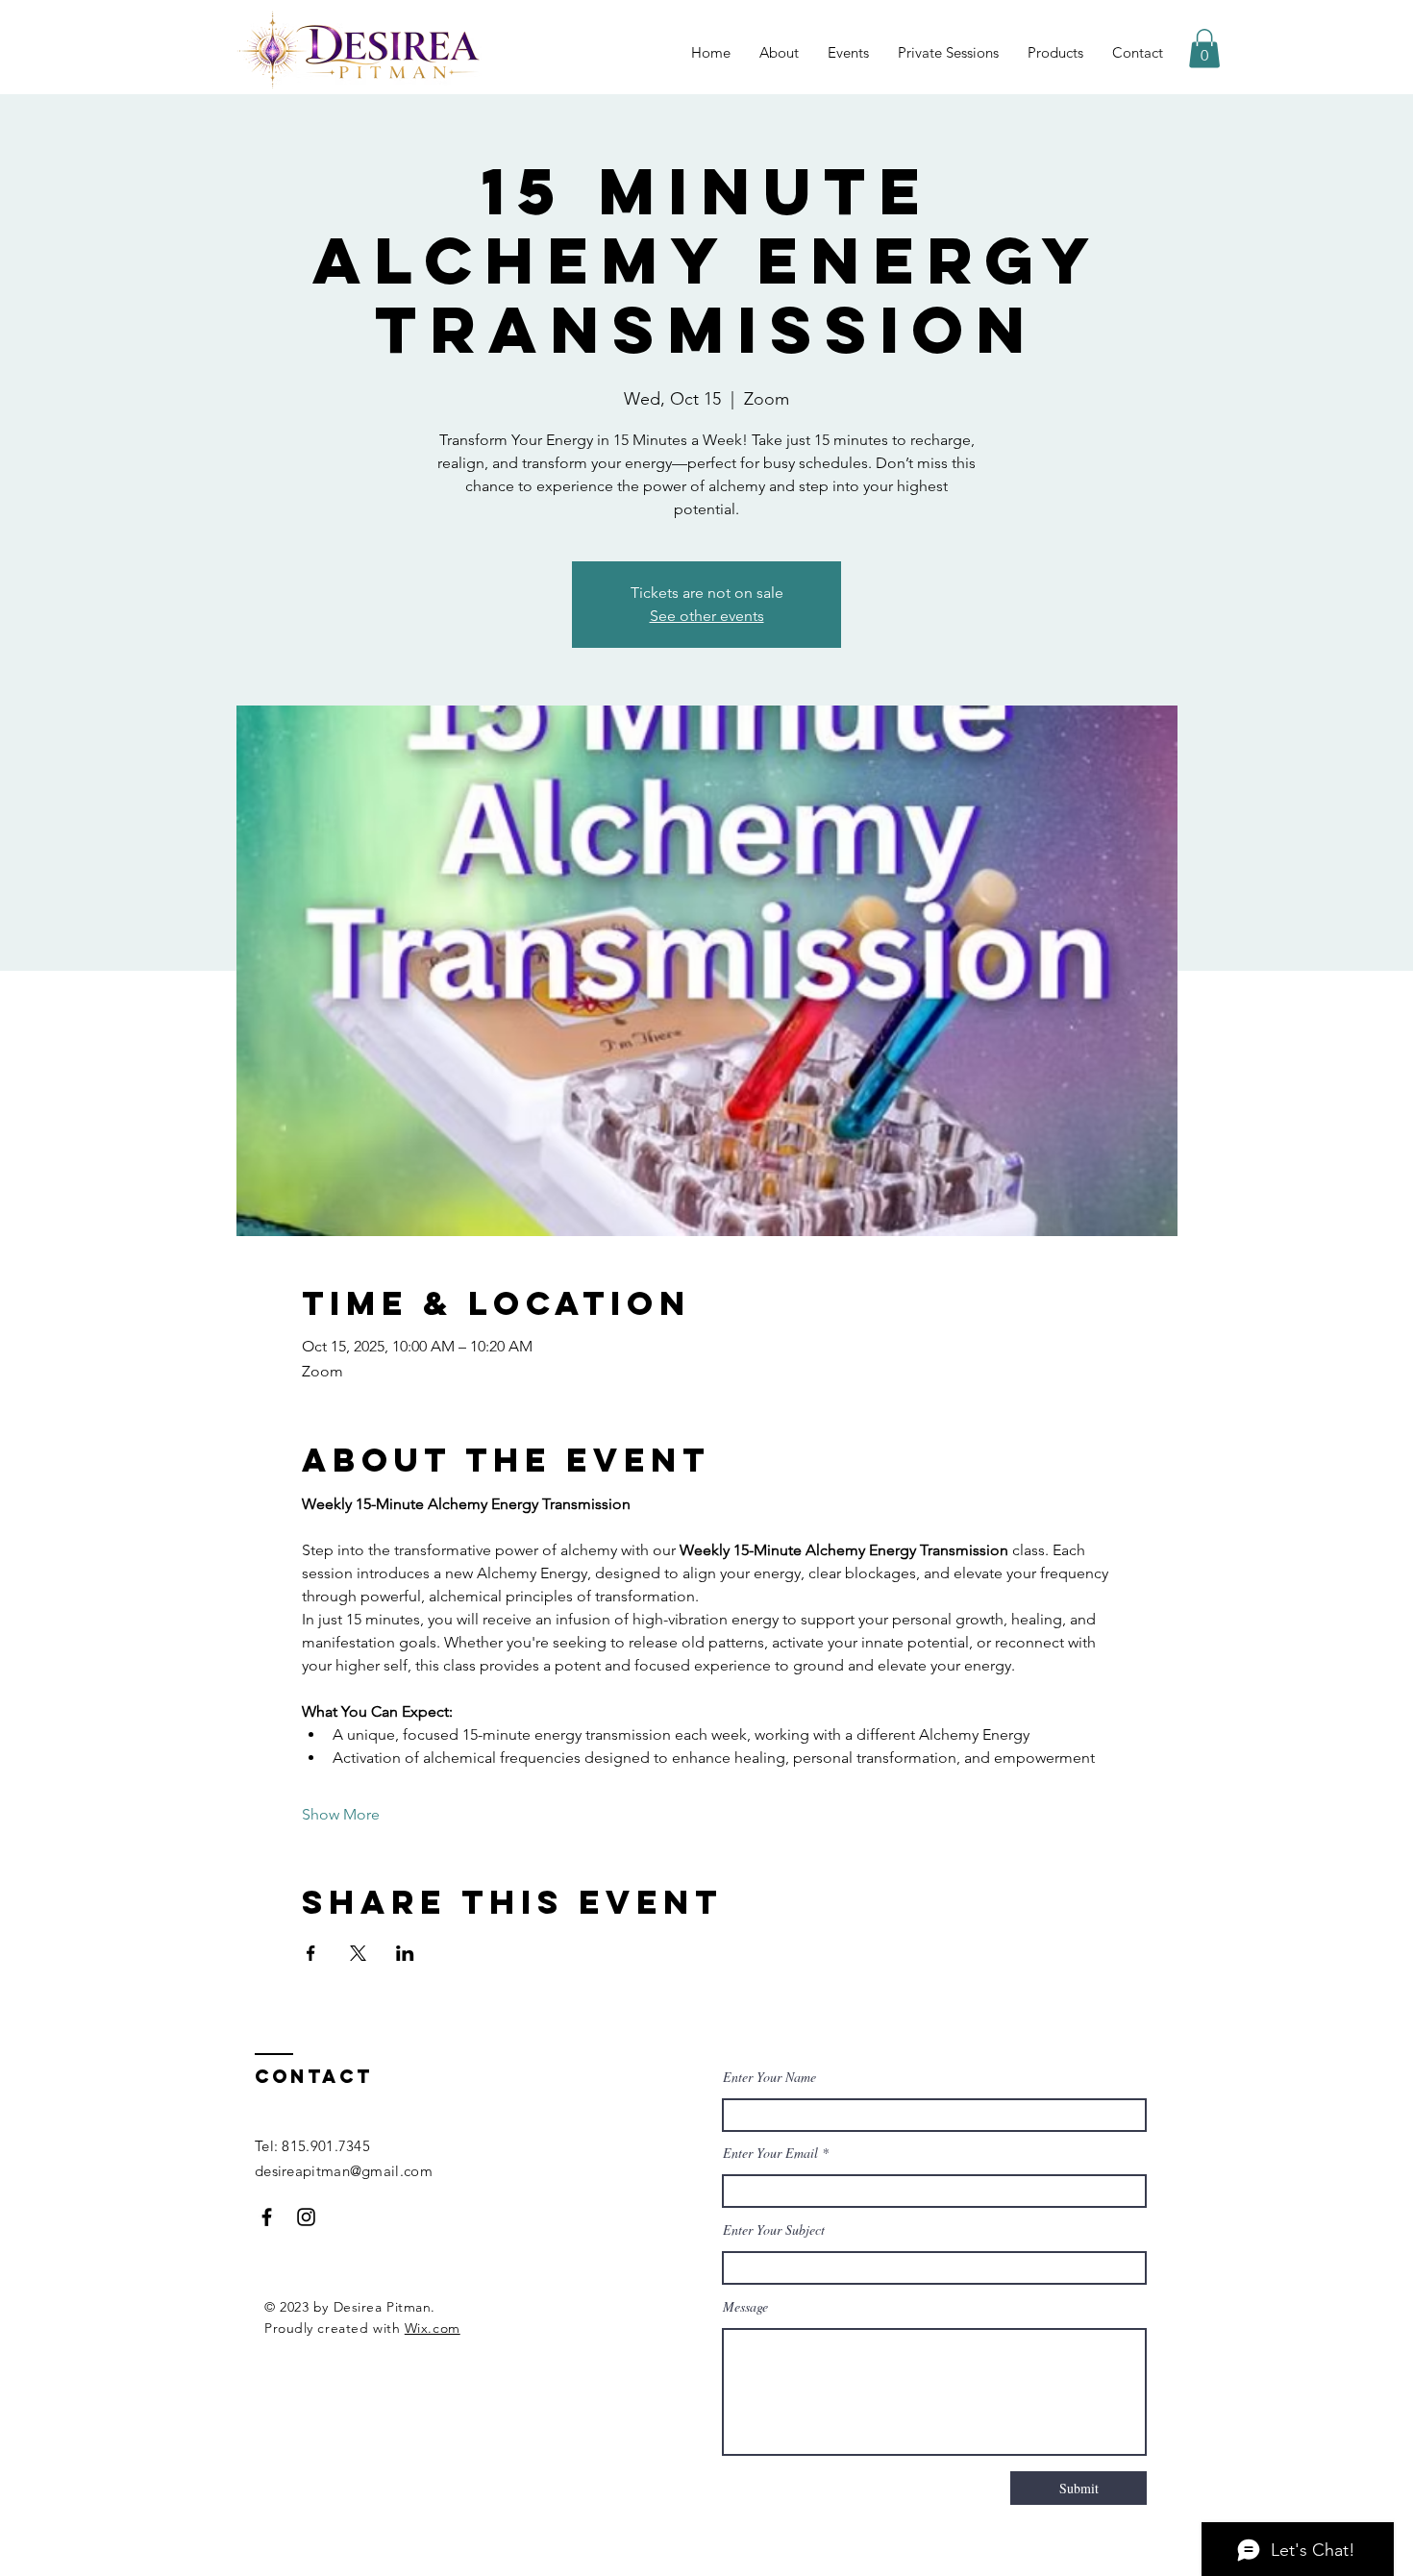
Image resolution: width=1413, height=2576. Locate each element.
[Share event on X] (358, 1953)
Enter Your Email (770, 2153)
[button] (1204, 49)
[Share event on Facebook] (311, 1953)
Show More (341, 1814)
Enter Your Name (769, 2077)
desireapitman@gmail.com (344, 2171)
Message (745, 2307)
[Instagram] (306, 2217)
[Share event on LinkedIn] (405, 1953)
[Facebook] (267, 2217)
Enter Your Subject (774, 2230)
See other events (707, 616)
